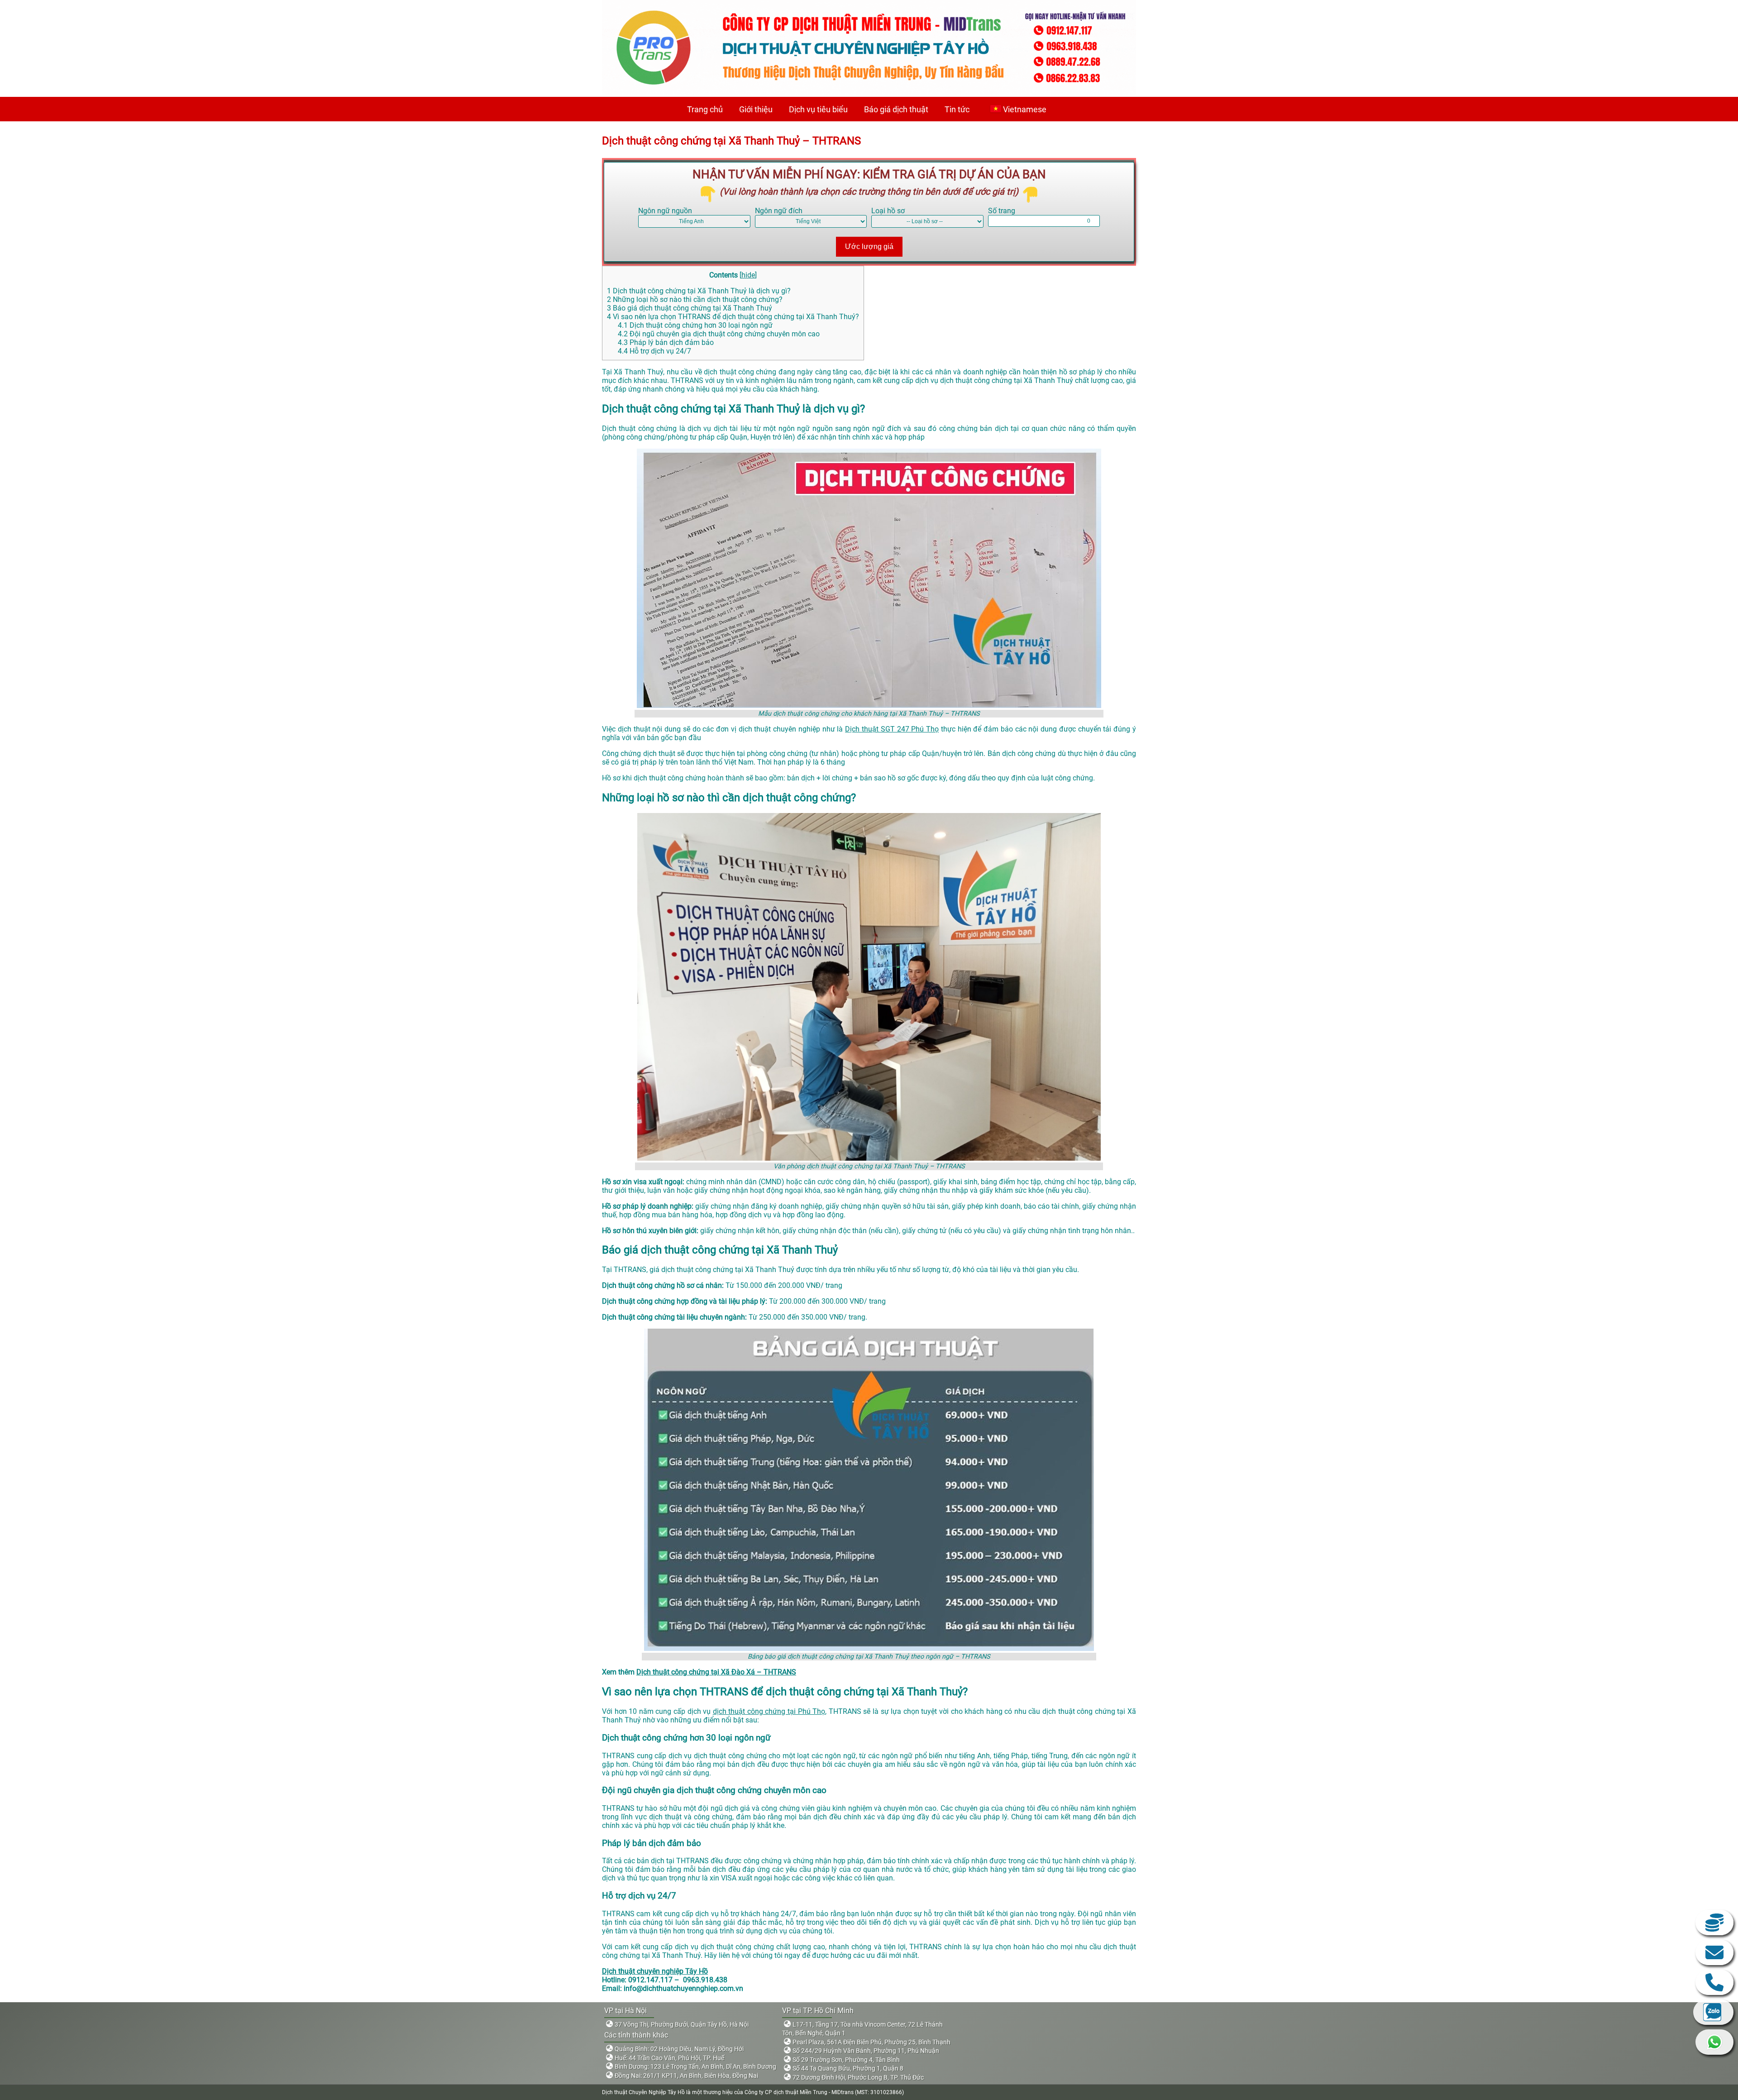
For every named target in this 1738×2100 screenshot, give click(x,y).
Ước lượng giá (869, 246)
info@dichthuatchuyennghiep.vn (1714, 1952)
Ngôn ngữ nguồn (665, 211)
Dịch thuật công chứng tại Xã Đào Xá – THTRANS (716, 1672)
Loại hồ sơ (888, 211)
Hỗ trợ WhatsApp (1714, 2042)
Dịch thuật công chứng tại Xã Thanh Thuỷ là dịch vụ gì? (699, 291)
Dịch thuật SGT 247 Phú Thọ (892, 729)
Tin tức (957, 109)
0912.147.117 (1714, 1982)
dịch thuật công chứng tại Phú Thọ (769, 1711)
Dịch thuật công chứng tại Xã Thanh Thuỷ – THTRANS (731, 141)
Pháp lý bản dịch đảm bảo (666, 342)
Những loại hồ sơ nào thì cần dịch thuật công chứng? (695, 299)
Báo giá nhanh (1714, 1923)
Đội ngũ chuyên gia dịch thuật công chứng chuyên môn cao (719, 334)
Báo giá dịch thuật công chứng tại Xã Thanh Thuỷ (690, 308)
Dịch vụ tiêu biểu (818, 109)
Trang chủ (705, 109)
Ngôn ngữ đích (779, 211)
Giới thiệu (756, 109)
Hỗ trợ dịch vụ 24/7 (654, 351)
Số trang (1002, 211)
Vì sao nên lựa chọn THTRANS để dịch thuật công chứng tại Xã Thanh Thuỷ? (733, 317)
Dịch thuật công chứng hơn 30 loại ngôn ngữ (695, 325)
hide (748, 275)
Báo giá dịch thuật (896, 109)
